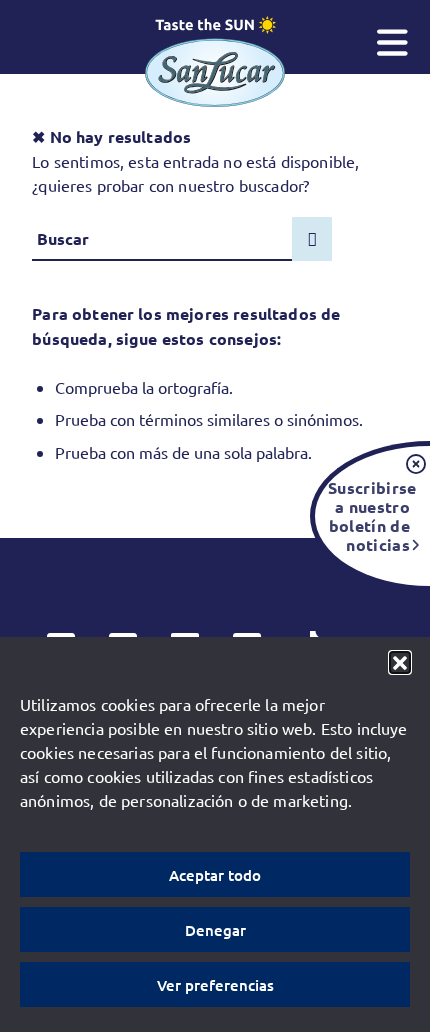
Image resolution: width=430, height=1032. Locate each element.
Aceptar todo (215, 875)
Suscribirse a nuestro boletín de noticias (369, 516)
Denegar (215, 930)
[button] (400, 662)
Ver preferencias (215, 985)
